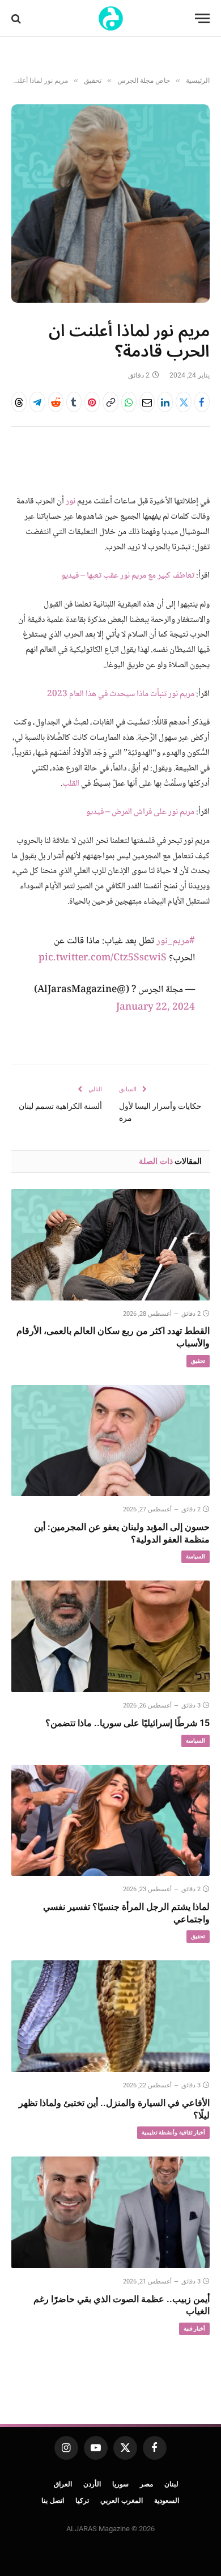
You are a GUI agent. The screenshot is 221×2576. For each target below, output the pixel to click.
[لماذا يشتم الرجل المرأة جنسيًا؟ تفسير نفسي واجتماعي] (110, 1821)
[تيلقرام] (37, 402)
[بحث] (17, 18)
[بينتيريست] (92, 402)
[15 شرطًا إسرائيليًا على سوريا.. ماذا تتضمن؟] (110, 1636)
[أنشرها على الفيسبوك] (202, 402)
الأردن (92, 2484)
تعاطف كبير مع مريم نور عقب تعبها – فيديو (128, 576)
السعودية (167, 2501)
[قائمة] (202, 18)
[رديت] (56, 402)
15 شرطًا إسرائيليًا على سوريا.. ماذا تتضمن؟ (127, 1723)
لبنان (171, 2484)
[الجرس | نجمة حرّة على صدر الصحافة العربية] (111, 18)
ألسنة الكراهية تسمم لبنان (60, 1106)
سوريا (120, 2484)
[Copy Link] (110, 402)
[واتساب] (129, 402)
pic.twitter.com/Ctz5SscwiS (103, 958)
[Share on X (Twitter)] (183, 402)
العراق (63, 2484)
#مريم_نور (176, 941)
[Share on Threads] (19, 402)
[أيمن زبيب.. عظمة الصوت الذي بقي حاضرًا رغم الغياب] (110, 2212)
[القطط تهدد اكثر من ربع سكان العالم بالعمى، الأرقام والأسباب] (110, 1245)
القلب (71, 784)
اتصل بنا (53, 2501)
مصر (146, 2484)
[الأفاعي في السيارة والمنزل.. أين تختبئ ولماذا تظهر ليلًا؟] (110, 2016)
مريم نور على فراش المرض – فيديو (140, 812)
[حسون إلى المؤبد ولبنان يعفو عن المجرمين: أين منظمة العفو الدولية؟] (110, 1441)
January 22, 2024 (156, 1008)
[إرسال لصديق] (147, 402)
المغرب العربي (122, 2501)
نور (71, 502)
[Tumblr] (74, 402)
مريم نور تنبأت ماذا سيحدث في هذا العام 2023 (121, 694)
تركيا (82, 2501)
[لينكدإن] (165, 402)
